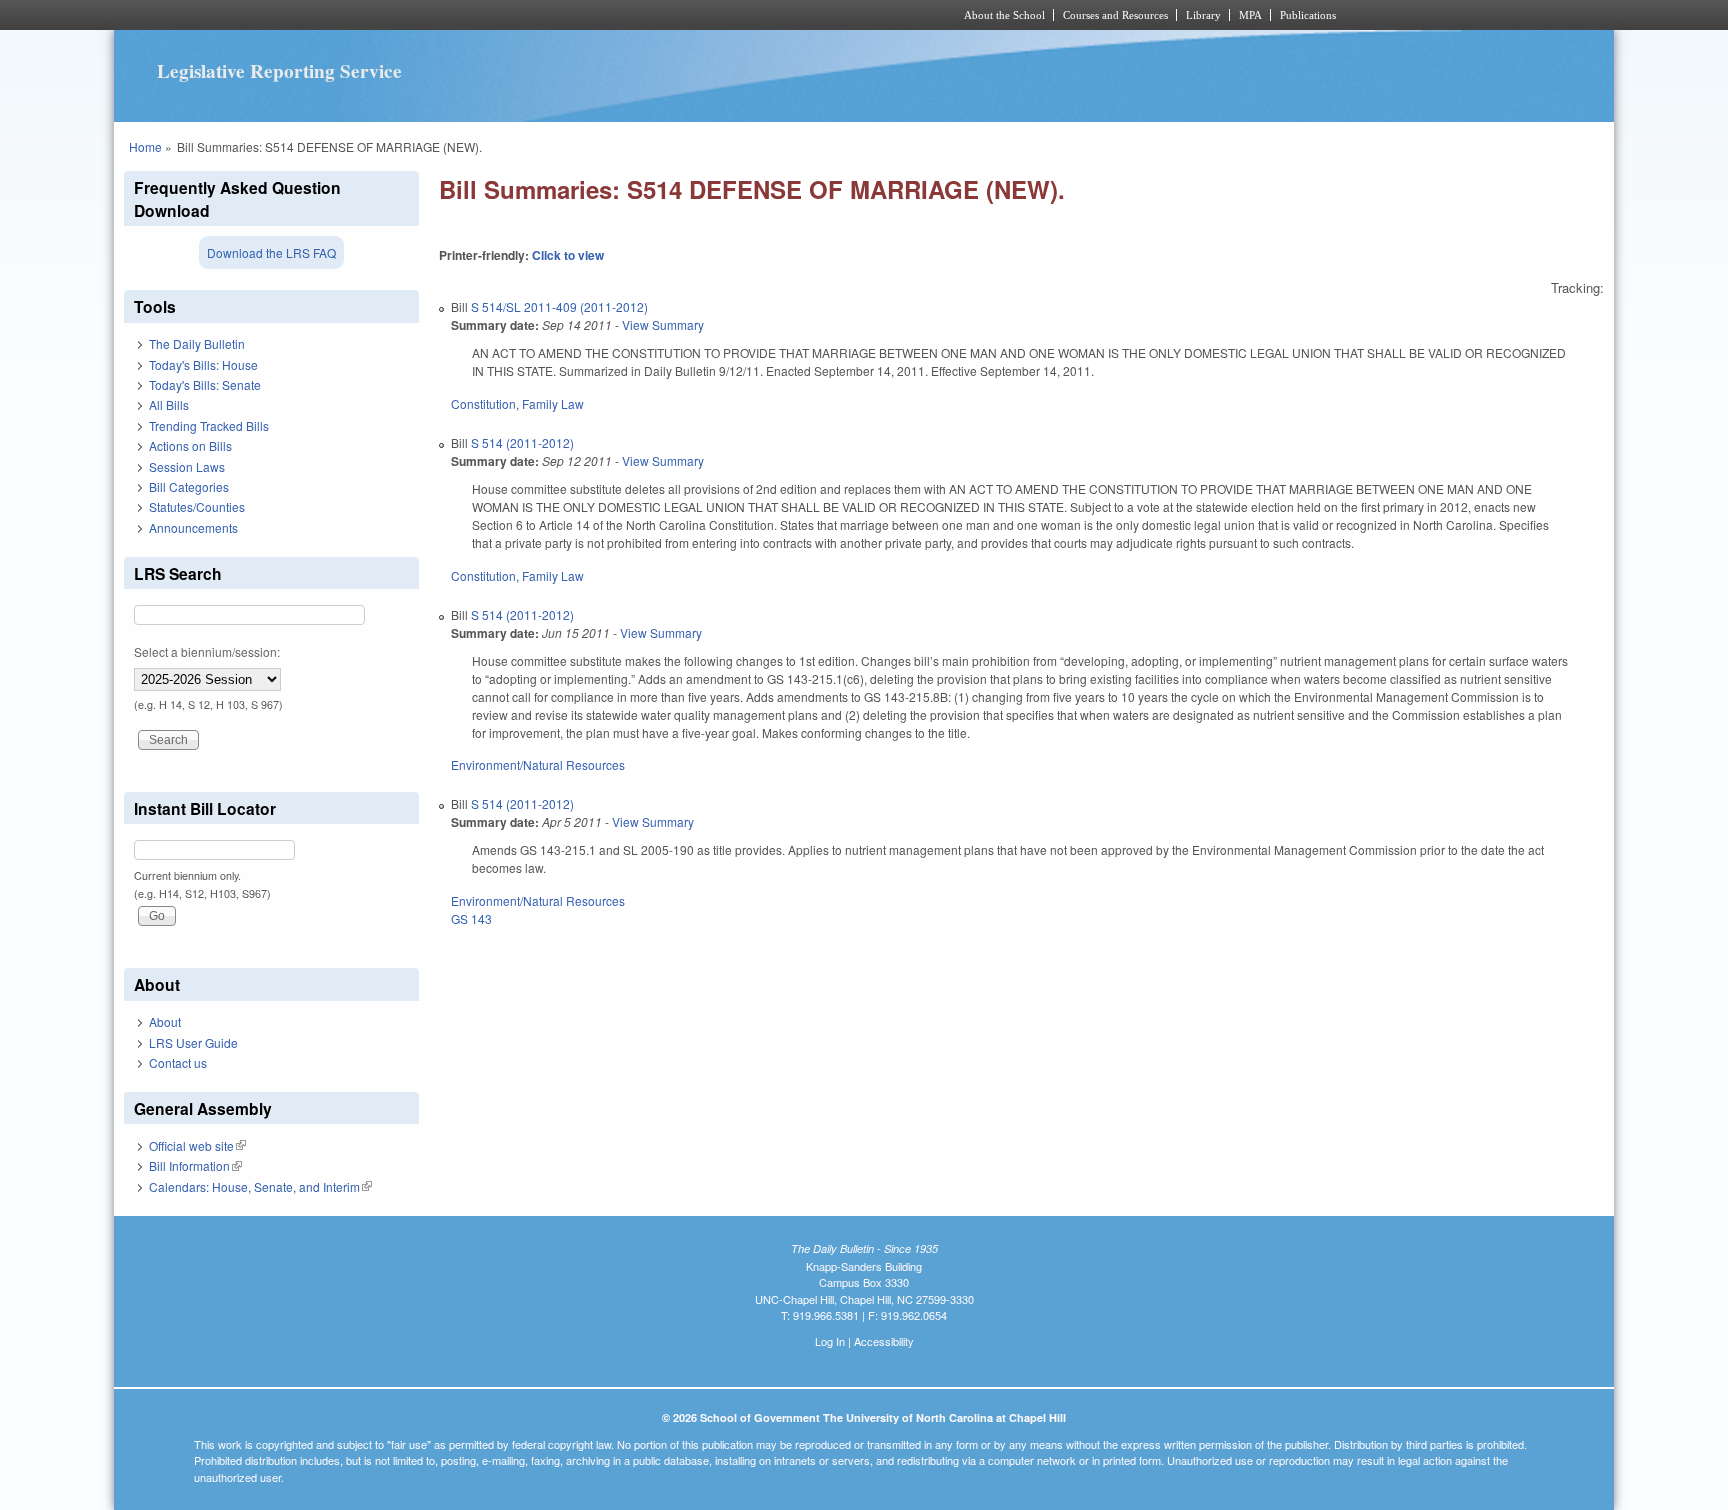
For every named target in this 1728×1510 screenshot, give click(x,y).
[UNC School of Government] (599, 15)
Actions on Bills (190, 445)
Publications (1308, 15)
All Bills (169, 404)
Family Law (553, 403)
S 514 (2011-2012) (522, 442)
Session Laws (187, 466)
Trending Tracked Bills (209, 425)
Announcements (193, 527)
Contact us (178, 1062)
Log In (830, 1341)
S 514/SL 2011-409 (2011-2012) (559, 306)
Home (145, 146)
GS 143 (471, 918)
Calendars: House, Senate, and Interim (260, 1186)
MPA (1250, 15)
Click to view (568, 255)
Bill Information (195, 1165)
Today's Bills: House (203, 364)
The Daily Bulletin (197, 343)
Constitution (483, 403)
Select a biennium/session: (207, 651)
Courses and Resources (1115, 15)
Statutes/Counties (197, 506)
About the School (1004, 15)
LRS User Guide (193, 1042)
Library (1203, 15)
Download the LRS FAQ (271, 252)
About (165, 1021)
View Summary (663, 324)
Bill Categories (189, 486)
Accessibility (884, 1341)
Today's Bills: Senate (205, 384)
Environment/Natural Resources (538, 764)
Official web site (197, 1145)
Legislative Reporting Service (279, 71)
